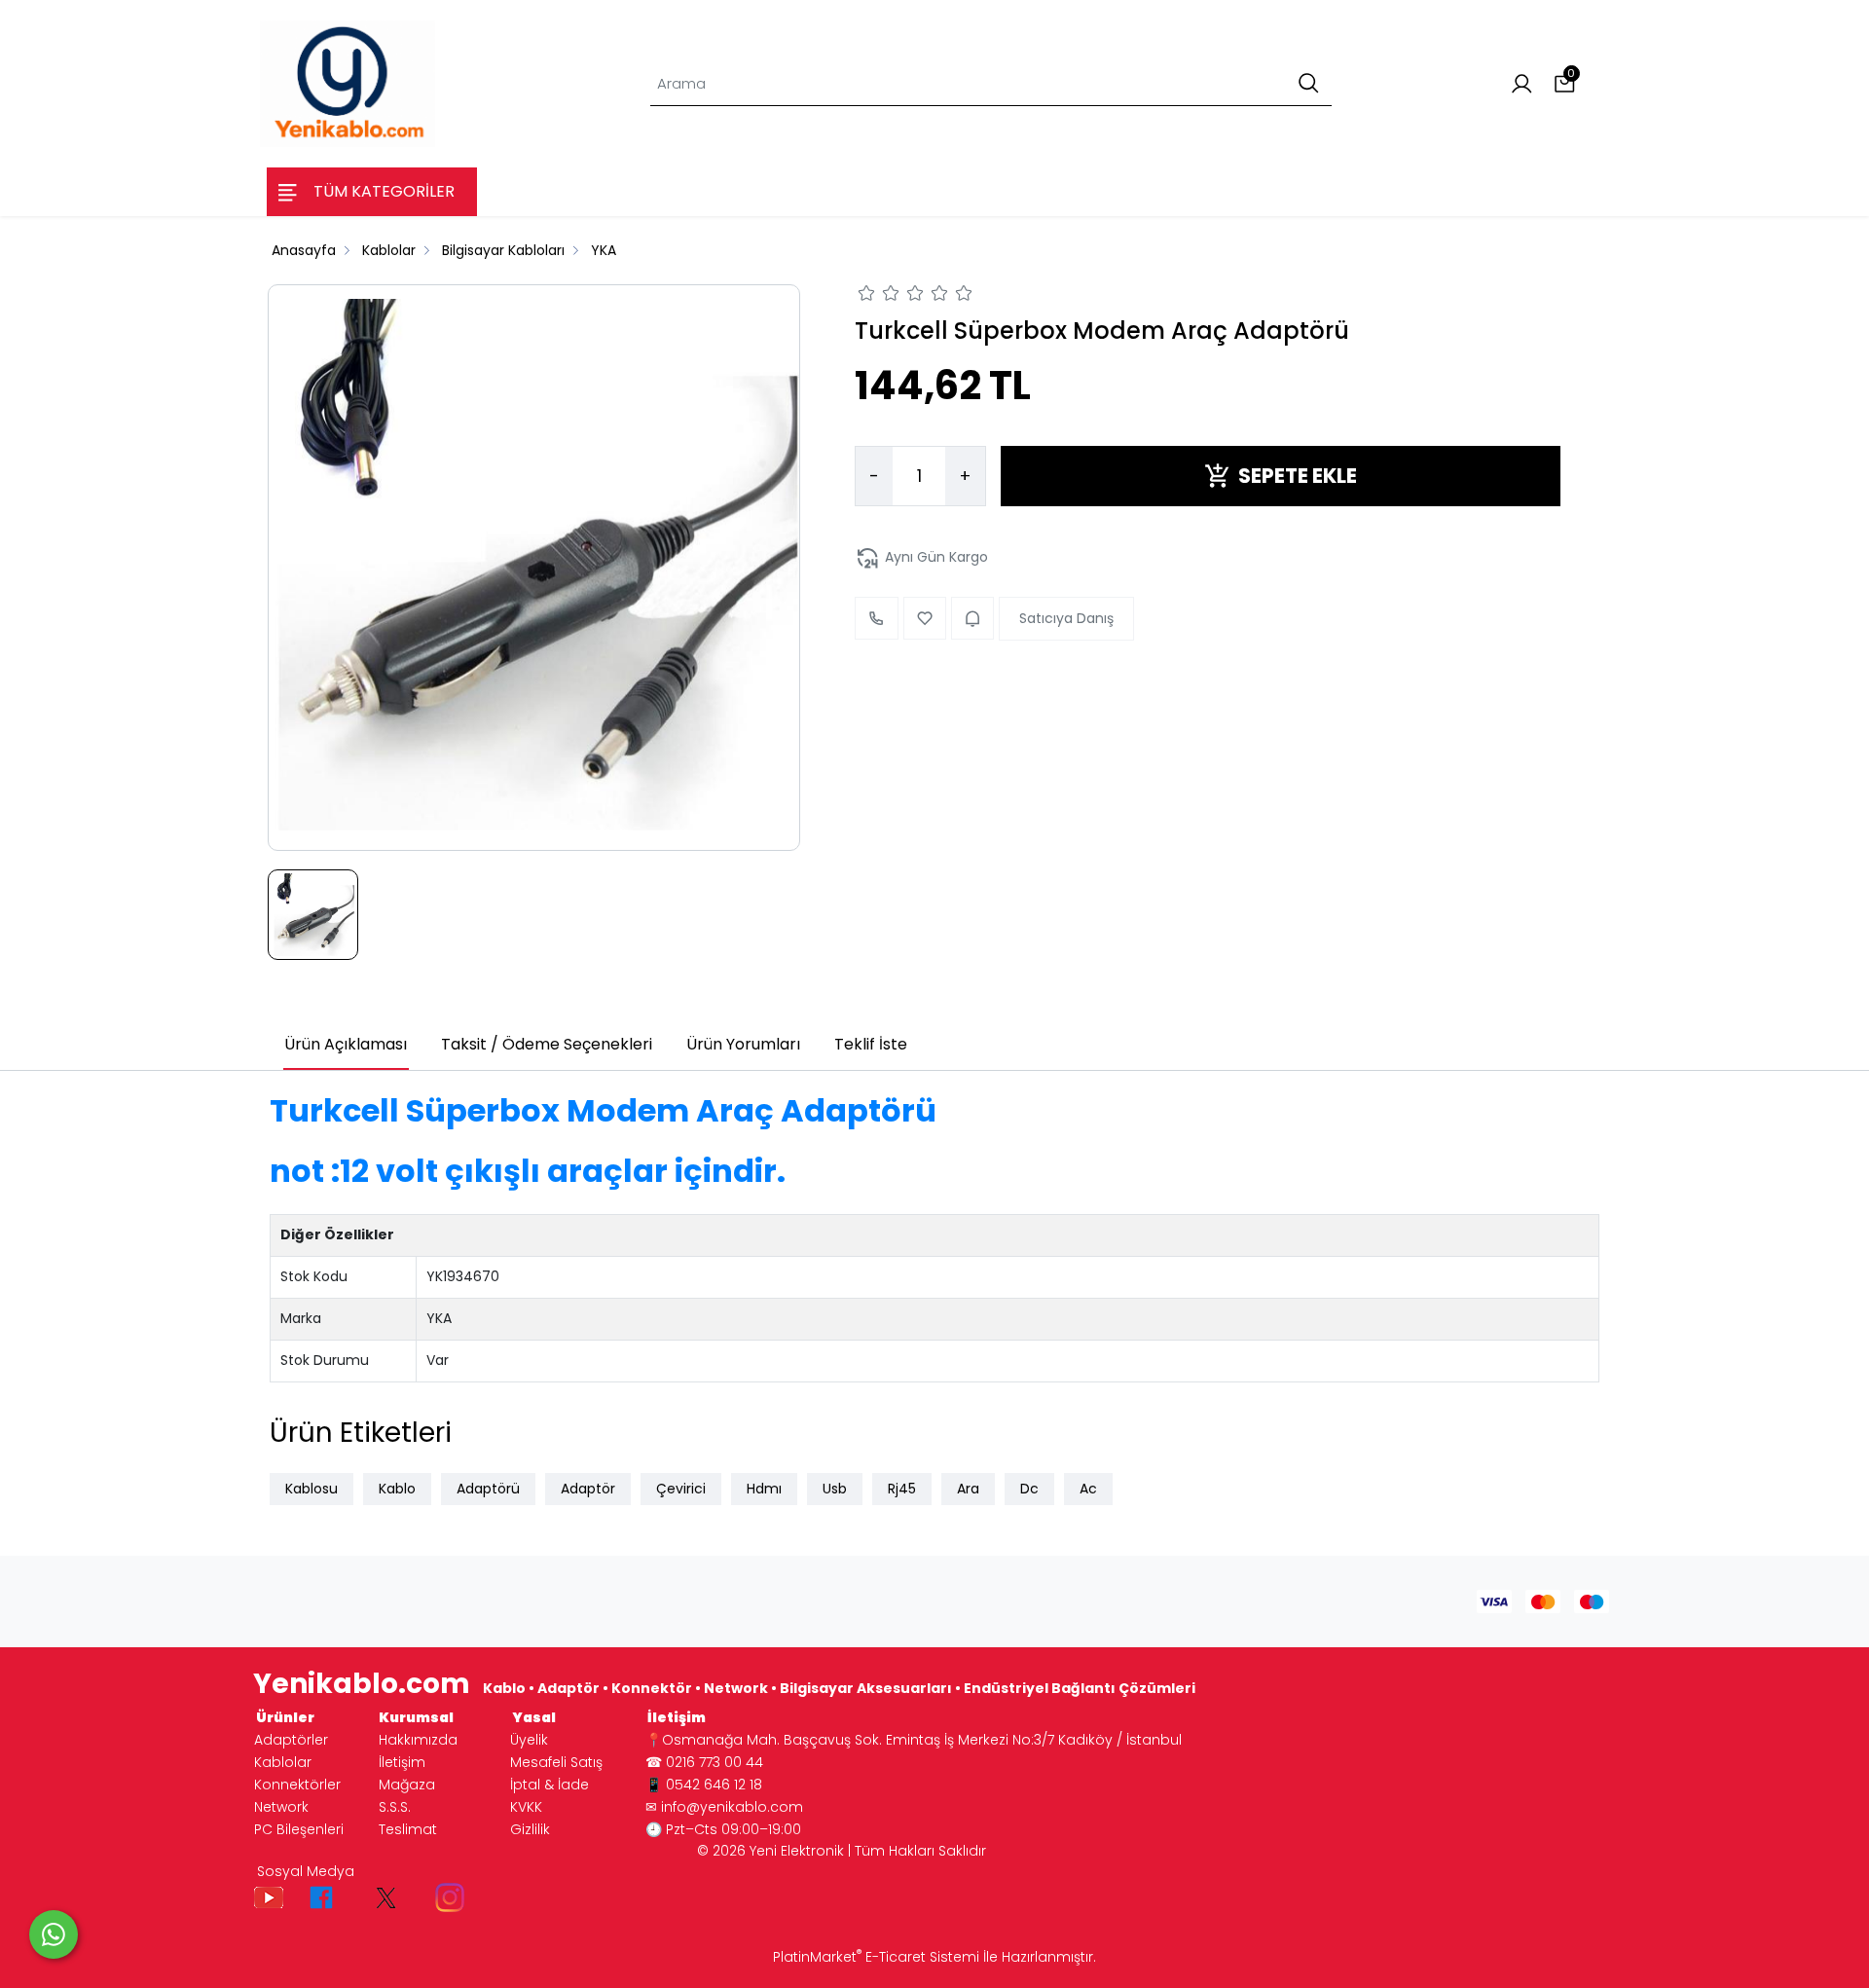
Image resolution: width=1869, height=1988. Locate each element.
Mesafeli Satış (556, 1762)
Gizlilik (530, 1829)
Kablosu (311, 1489)
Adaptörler (291, 1740)
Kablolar (283, 1762)
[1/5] (867, 296)
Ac (1088, 1489)
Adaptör (588, 1489)
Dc (1029, 1489)
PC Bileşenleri (299, 1829)
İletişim (402, 1762)
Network (281, 1807)
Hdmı (764, 1489)
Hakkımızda (418, 1740)
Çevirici (681, 1489)
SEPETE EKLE (1298, 476)
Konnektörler (297, 1785)
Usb (835, 1489)
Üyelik (529, 1740)
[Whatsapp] (54, 1934)
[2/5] (879, 296)
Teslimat (408, 1829)
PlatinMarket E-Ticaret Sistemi (876, 1957)
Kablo (397, 1489)
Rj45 (902, 1489)
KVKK (526, 1807)
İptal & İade (550, 1785)
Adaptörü (488, 1489)
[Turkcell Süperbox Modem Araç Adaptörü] (534, 567)
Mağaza (407, 1785)
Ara (968, 1489)
